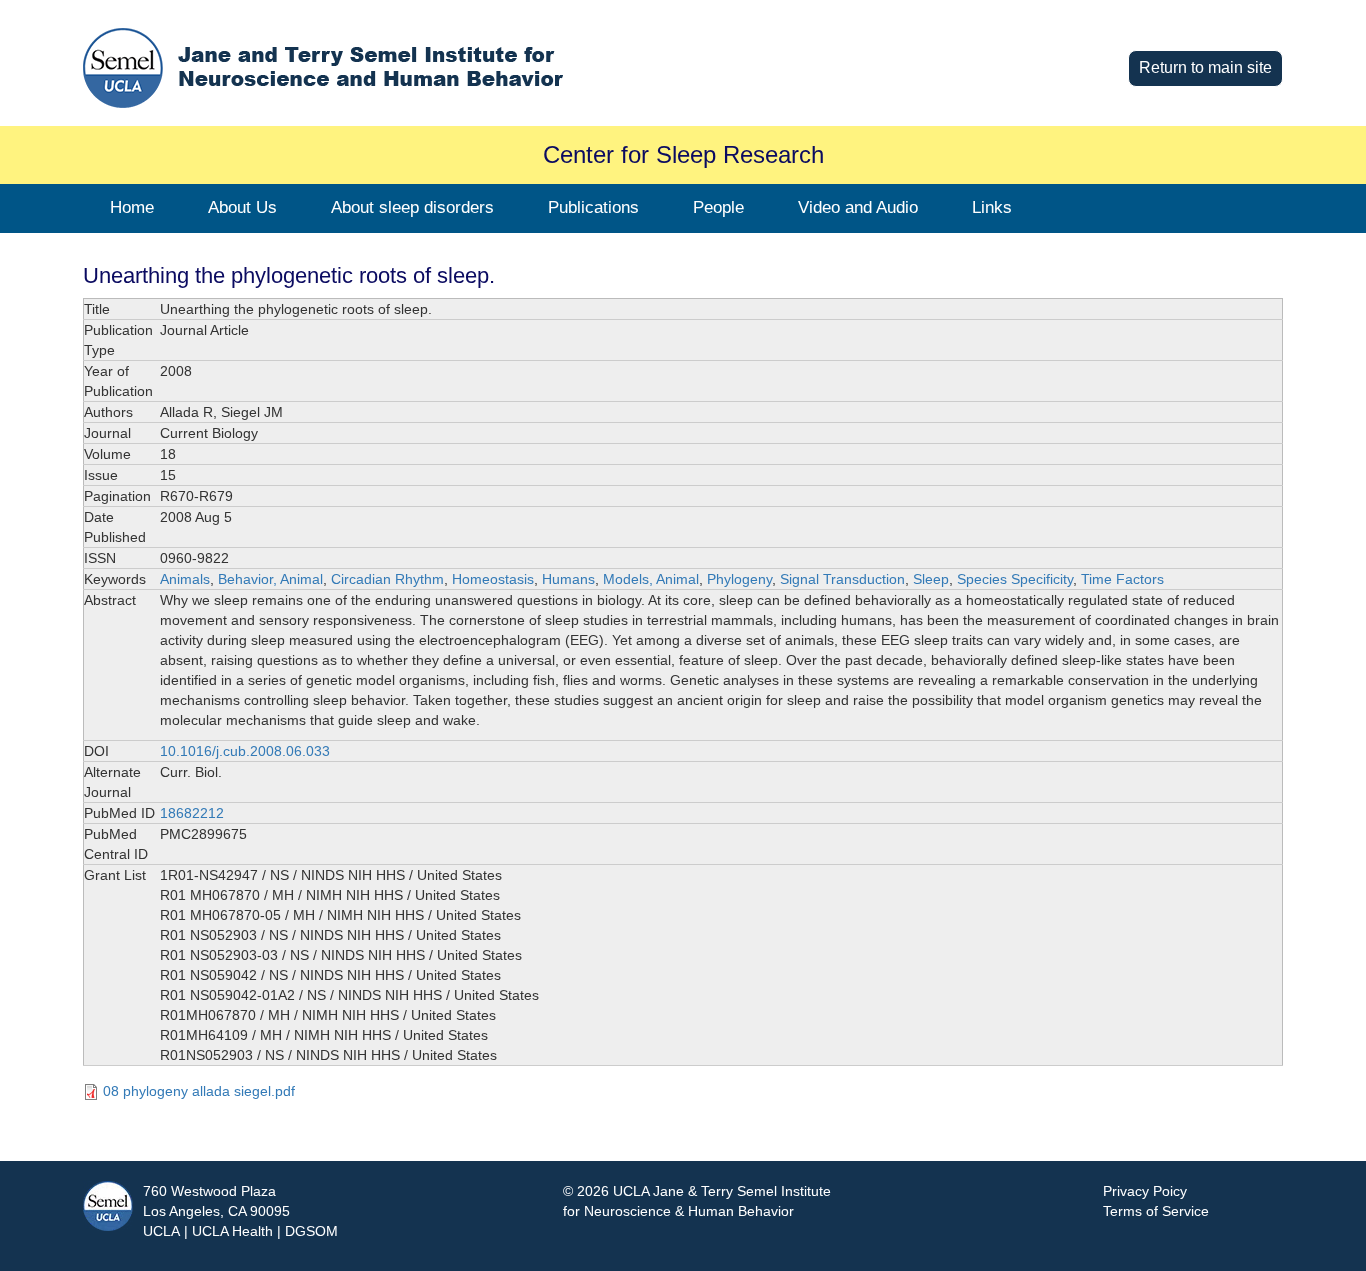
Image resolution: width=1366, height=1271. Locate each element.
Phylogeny (739, 579)
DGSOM (311, 1231)
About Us (242, 207)
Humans (568, 579)
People (718, 207)
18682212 (192, 813)
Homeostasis (493, 579)
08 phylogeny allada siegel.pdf (199, 1091)
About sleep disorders (412, 207)
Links (992, 207)
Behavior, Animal (270, 579)
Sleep (931, 579)
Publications (593, 207)
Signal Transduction (842, 579)
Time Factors (1122, 579)
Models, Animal (651, 579)
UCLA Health (232, 1231)
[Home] (383, 67)
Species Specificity (1015, 579)
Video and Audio (858, 207)
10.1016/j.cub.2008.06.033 (245, 751)
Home (132, 207)
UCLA (161, 1231)
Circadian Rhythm (387, 579)
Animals (185, 579)
